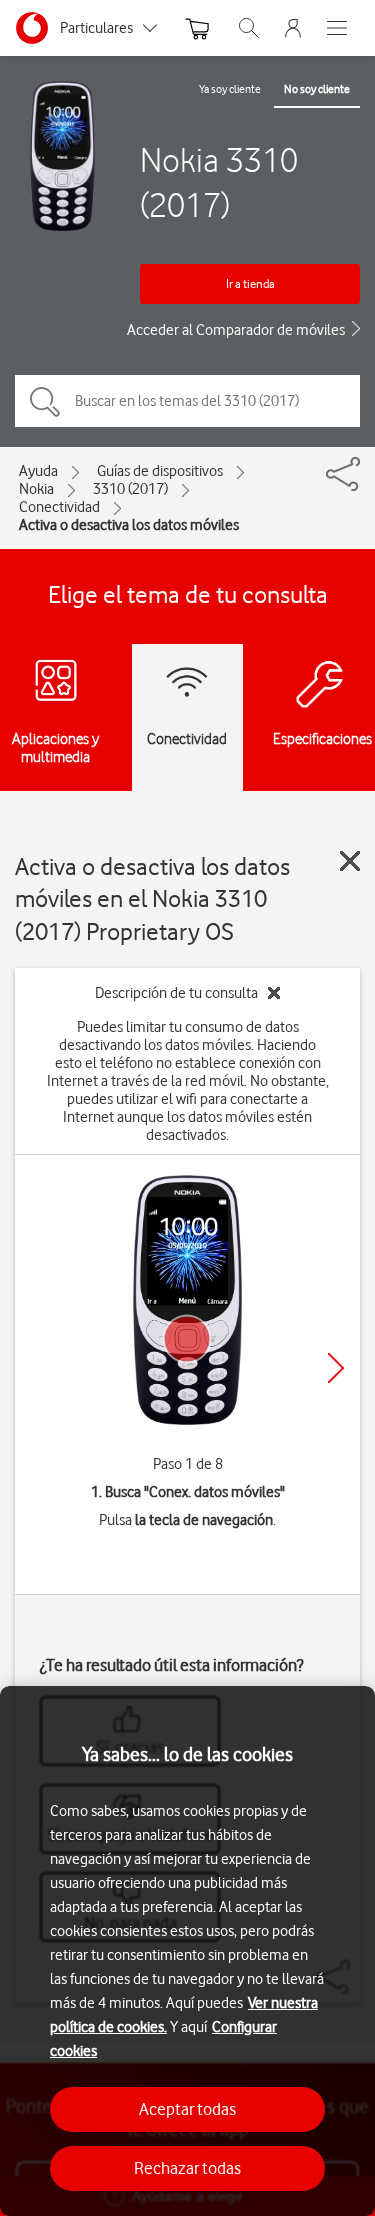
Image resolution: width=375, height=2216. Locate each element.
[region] (187, 1951)
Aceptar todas (187, 2109)
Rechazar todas (187, 2168)
